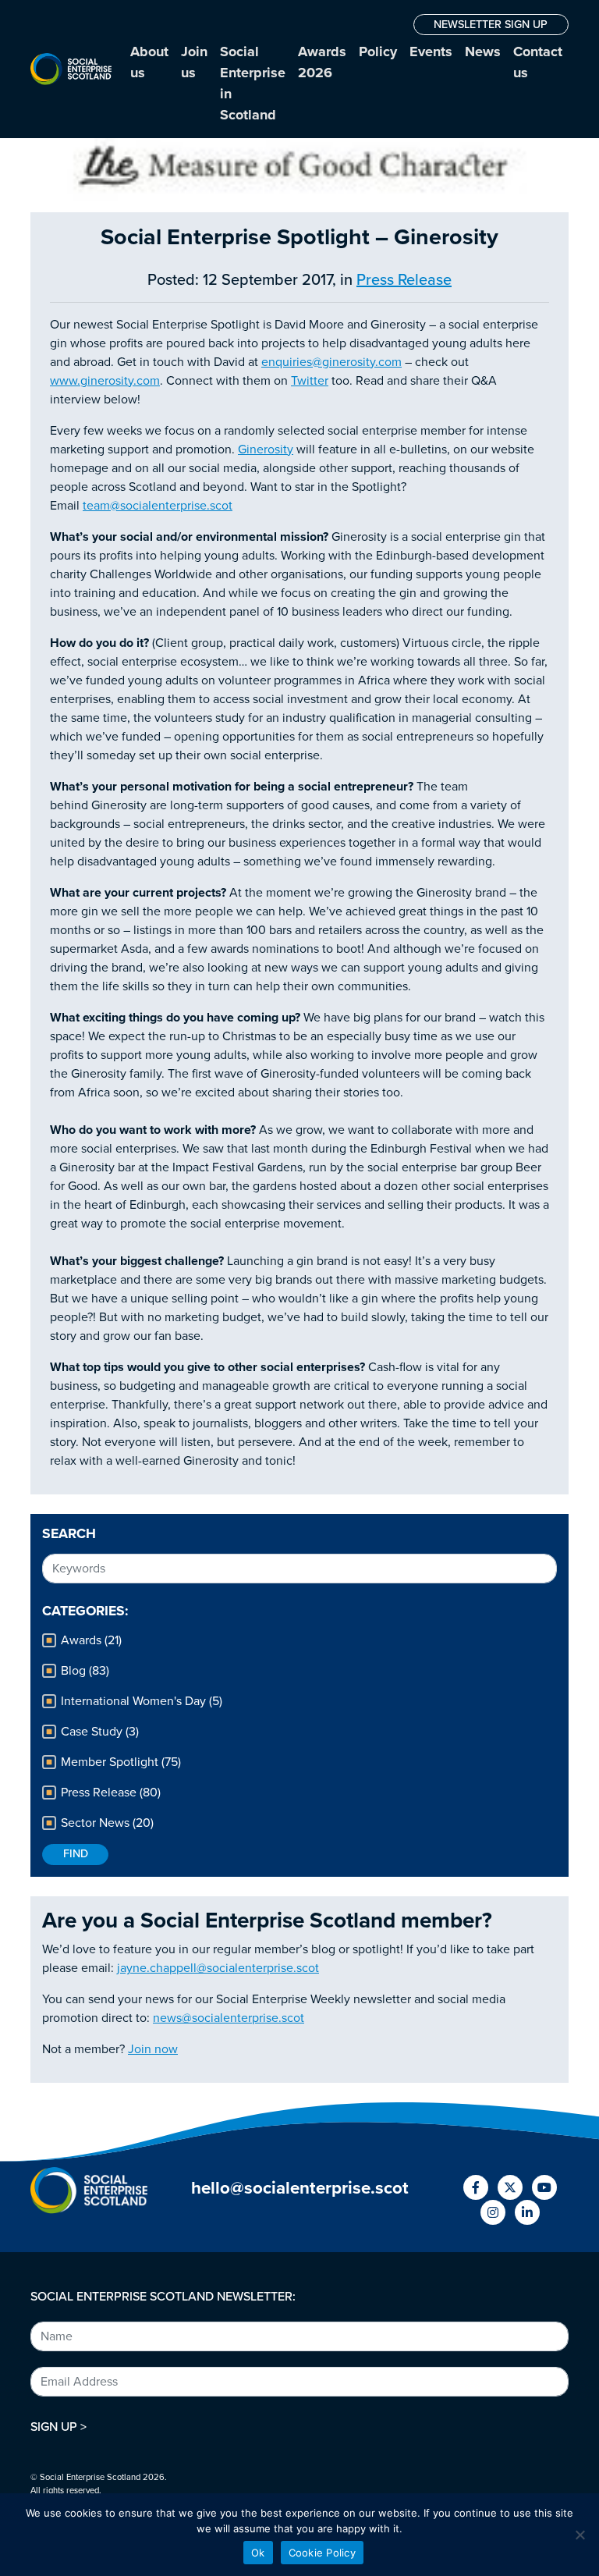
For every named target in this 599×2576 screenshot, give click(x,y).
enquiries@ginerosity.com (331, 362)
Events (431, 52)
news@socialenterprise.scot (229, 2018)
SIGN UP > (58, 2427)
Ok (258, 2553)
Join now (153, 2049)
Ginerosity (266, 449)
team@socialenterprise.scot (158, 506)
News (483, 52)
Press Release (404, 280)
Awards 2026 (322, 62)
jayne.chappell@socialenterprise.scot (218, 1968)
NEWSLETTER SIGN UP (491, 25)
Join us (194, 62)
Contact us (538, 62)
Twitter (310, 381)
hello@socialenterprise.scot (300, 2188)
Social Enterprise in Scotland (253, 83)
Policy (378, 52)
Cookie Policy (322, 2553)
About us (149, 62)
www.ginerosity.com (105, 381)
